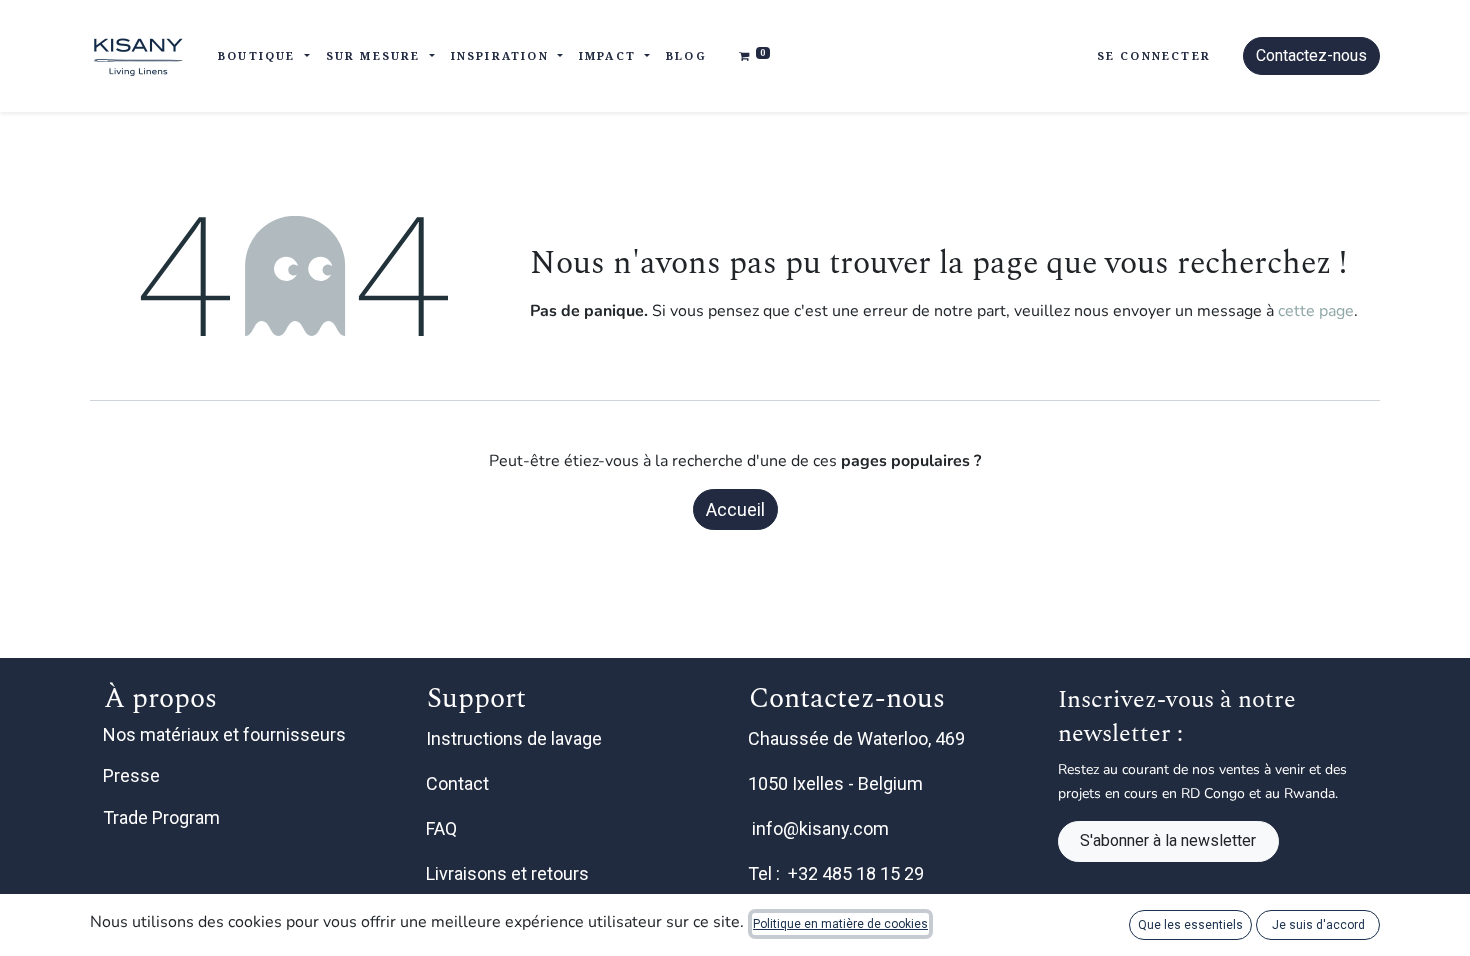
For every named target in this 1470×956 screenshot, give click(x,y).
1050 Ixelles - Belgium (837, 783)
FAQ (443, 828)
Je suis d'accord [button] (1318, 925)
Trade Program (161, 817)
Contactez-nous (1311, 55)
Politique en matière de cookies (840, 924)
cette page (1316, 311)
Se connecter (1154, 55)
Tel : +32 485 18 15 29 (836, 873)
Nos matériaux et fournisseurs (224, 734)
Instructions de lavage (516, 738)
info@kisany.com (820, 828)
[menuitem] (686, 56)
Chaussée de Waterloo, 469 (858, 738)
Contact (459, 783)
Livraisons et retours (509, 873)
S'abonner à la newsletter (1168, 840)
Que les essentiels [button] (1190, 925)
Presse (131, 775)
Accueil (735, 509)
